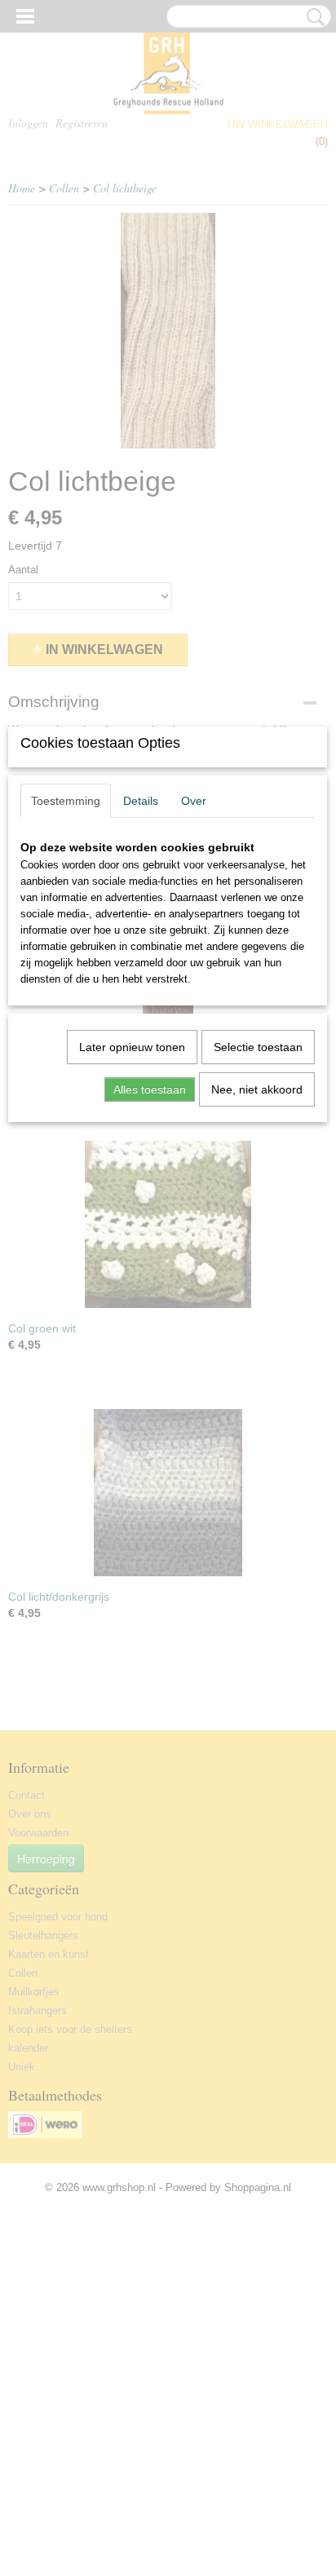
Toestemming (66, 801)
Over (194, 801)
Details (141, 801)
